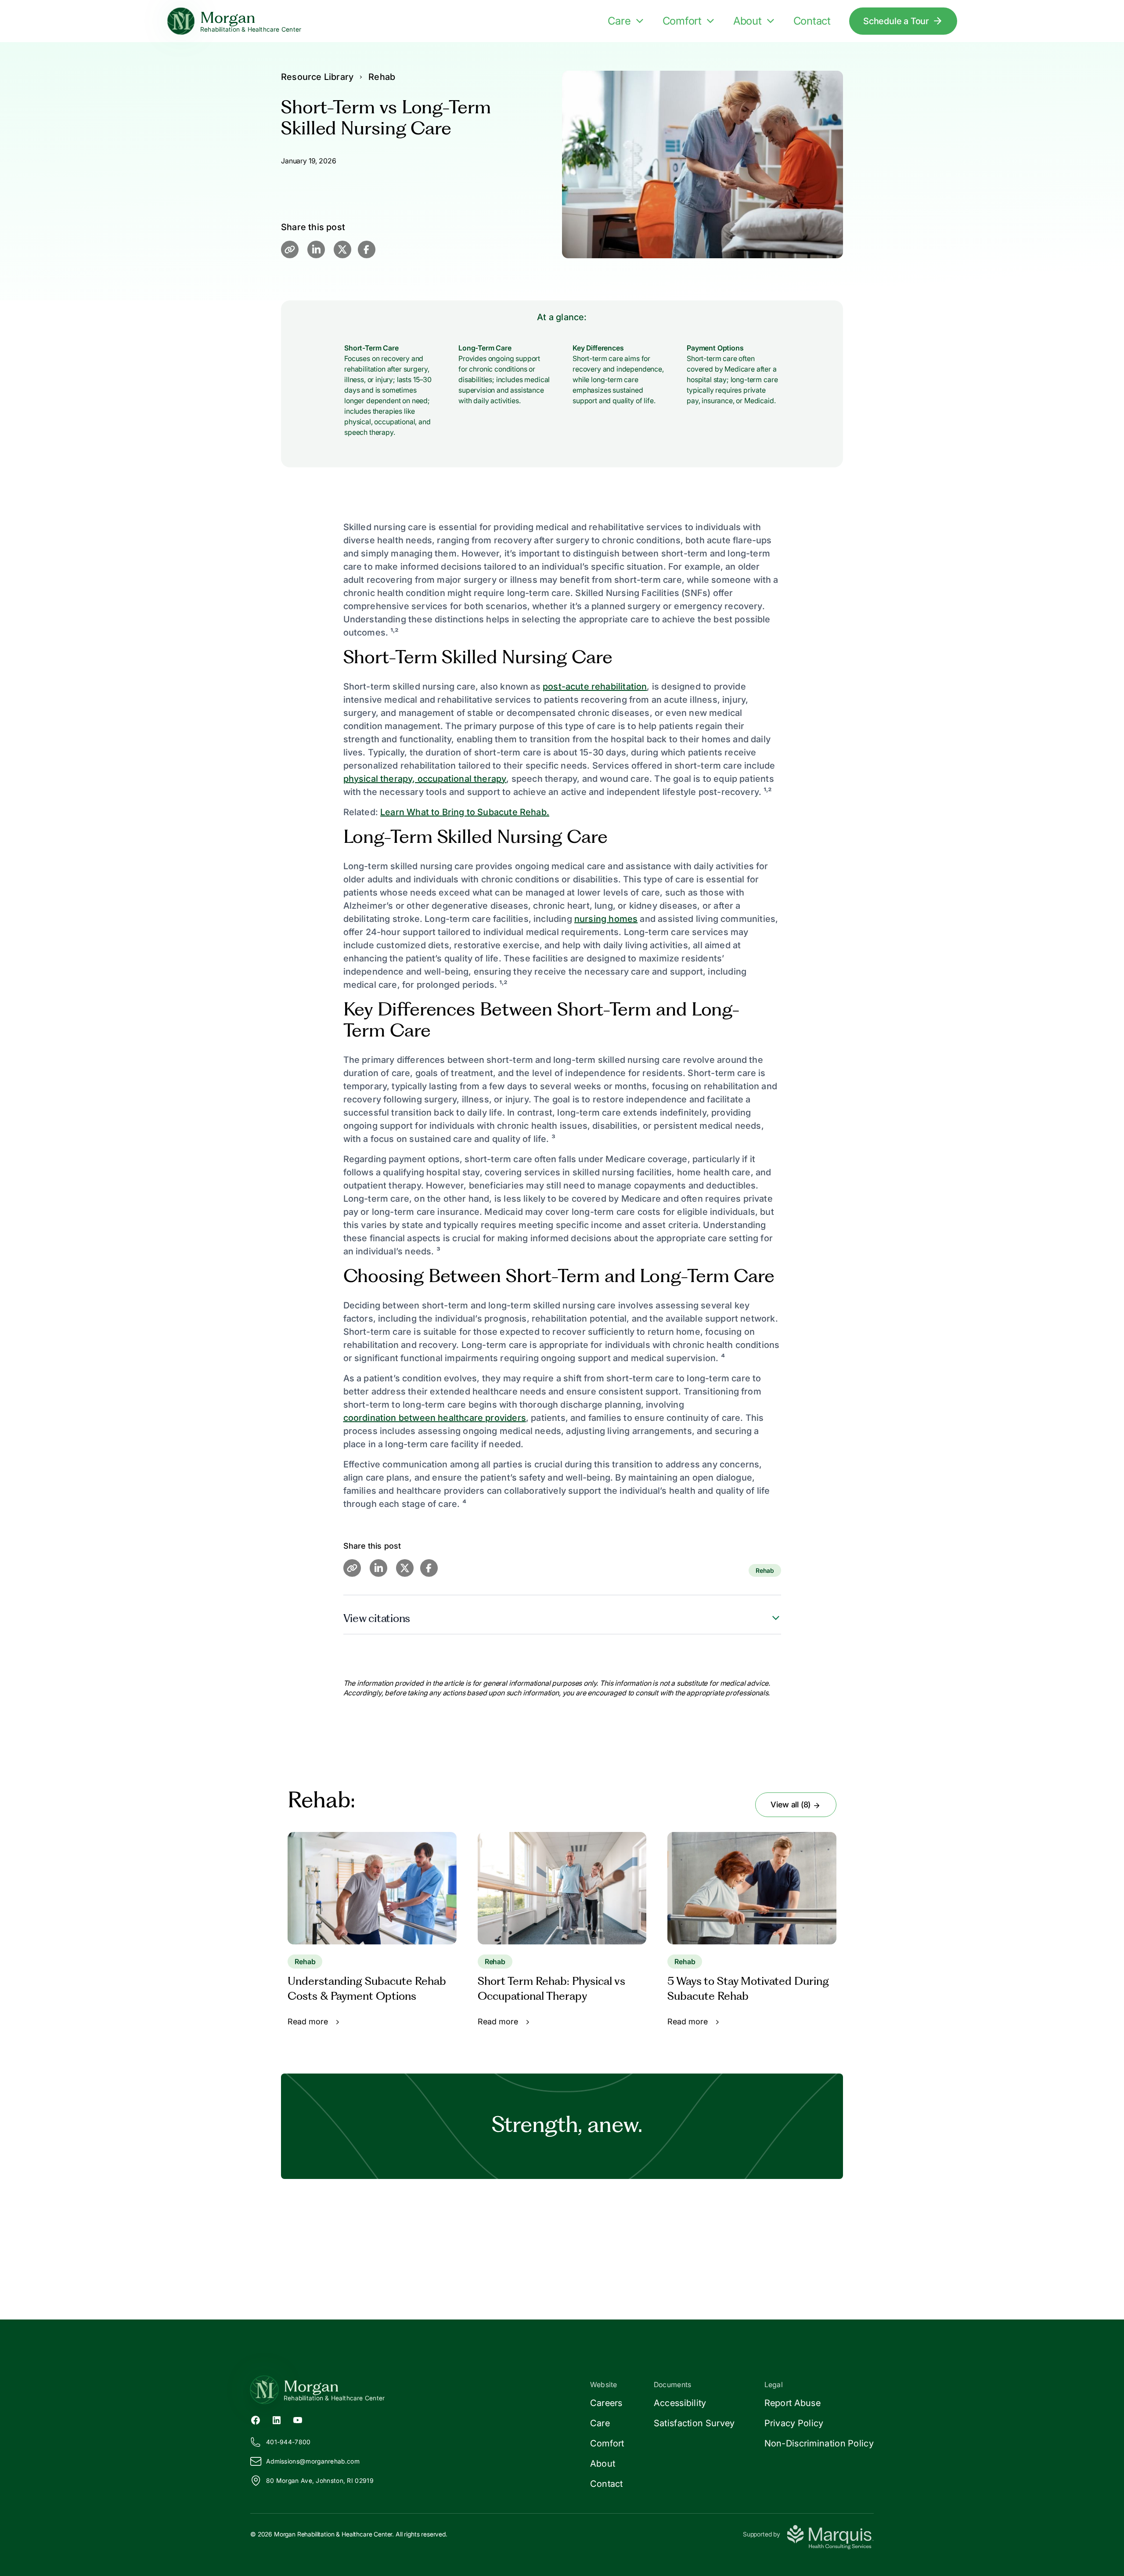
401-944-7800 (288, 2442)
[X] (342, 249)
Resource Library (317, 77)
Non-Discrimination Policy (819, 2443)
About (748, 21)
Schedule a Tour (896, 21)
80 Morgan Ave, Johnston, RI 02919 (320, 2480)
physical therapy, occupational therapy (425, 779)
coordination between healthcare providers (435, 1418)
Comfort (682, 21)
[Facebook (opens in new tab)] (256, 2419)
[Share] (290, 249)
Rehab (382, 77)
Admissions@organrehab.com (313, 2461)
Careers (606, 2403)
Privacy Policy (794, 2423)
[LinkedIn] (316, 249)
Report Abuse (793, 2403)
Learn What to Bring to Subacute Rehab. (465, 812)
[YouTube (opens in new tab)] (298, 2419)
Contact (812, 21)
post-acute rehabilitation (595, 686)
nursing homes (606, 919)
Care (619, 21)
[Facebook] (367, 249)
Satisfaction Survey (694, 2423)
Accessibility (680, 2403)
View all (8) (792, 1805)
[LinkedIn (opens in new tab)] (277, 2419)
